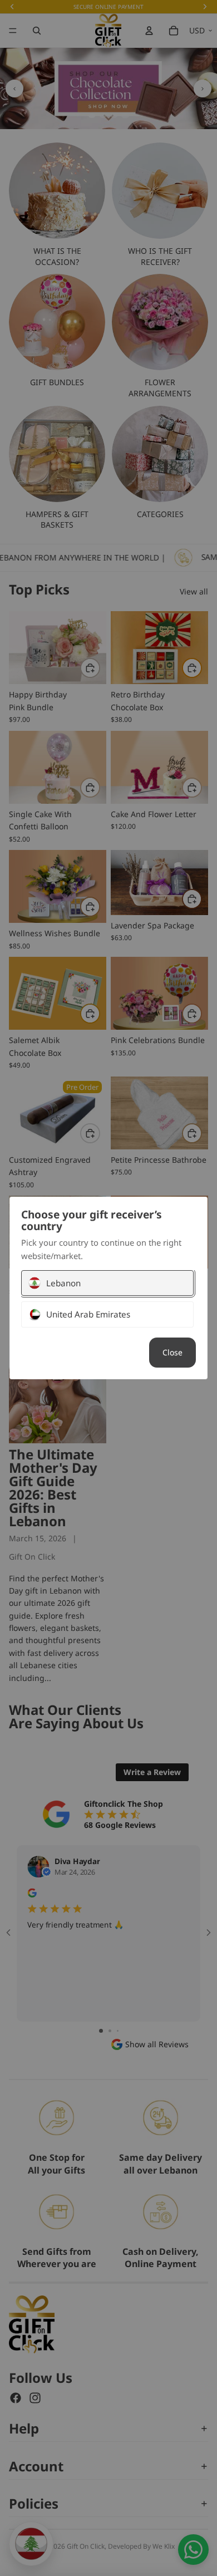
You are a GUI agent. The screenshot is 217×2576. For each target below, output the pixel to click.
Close (172, 1352)
